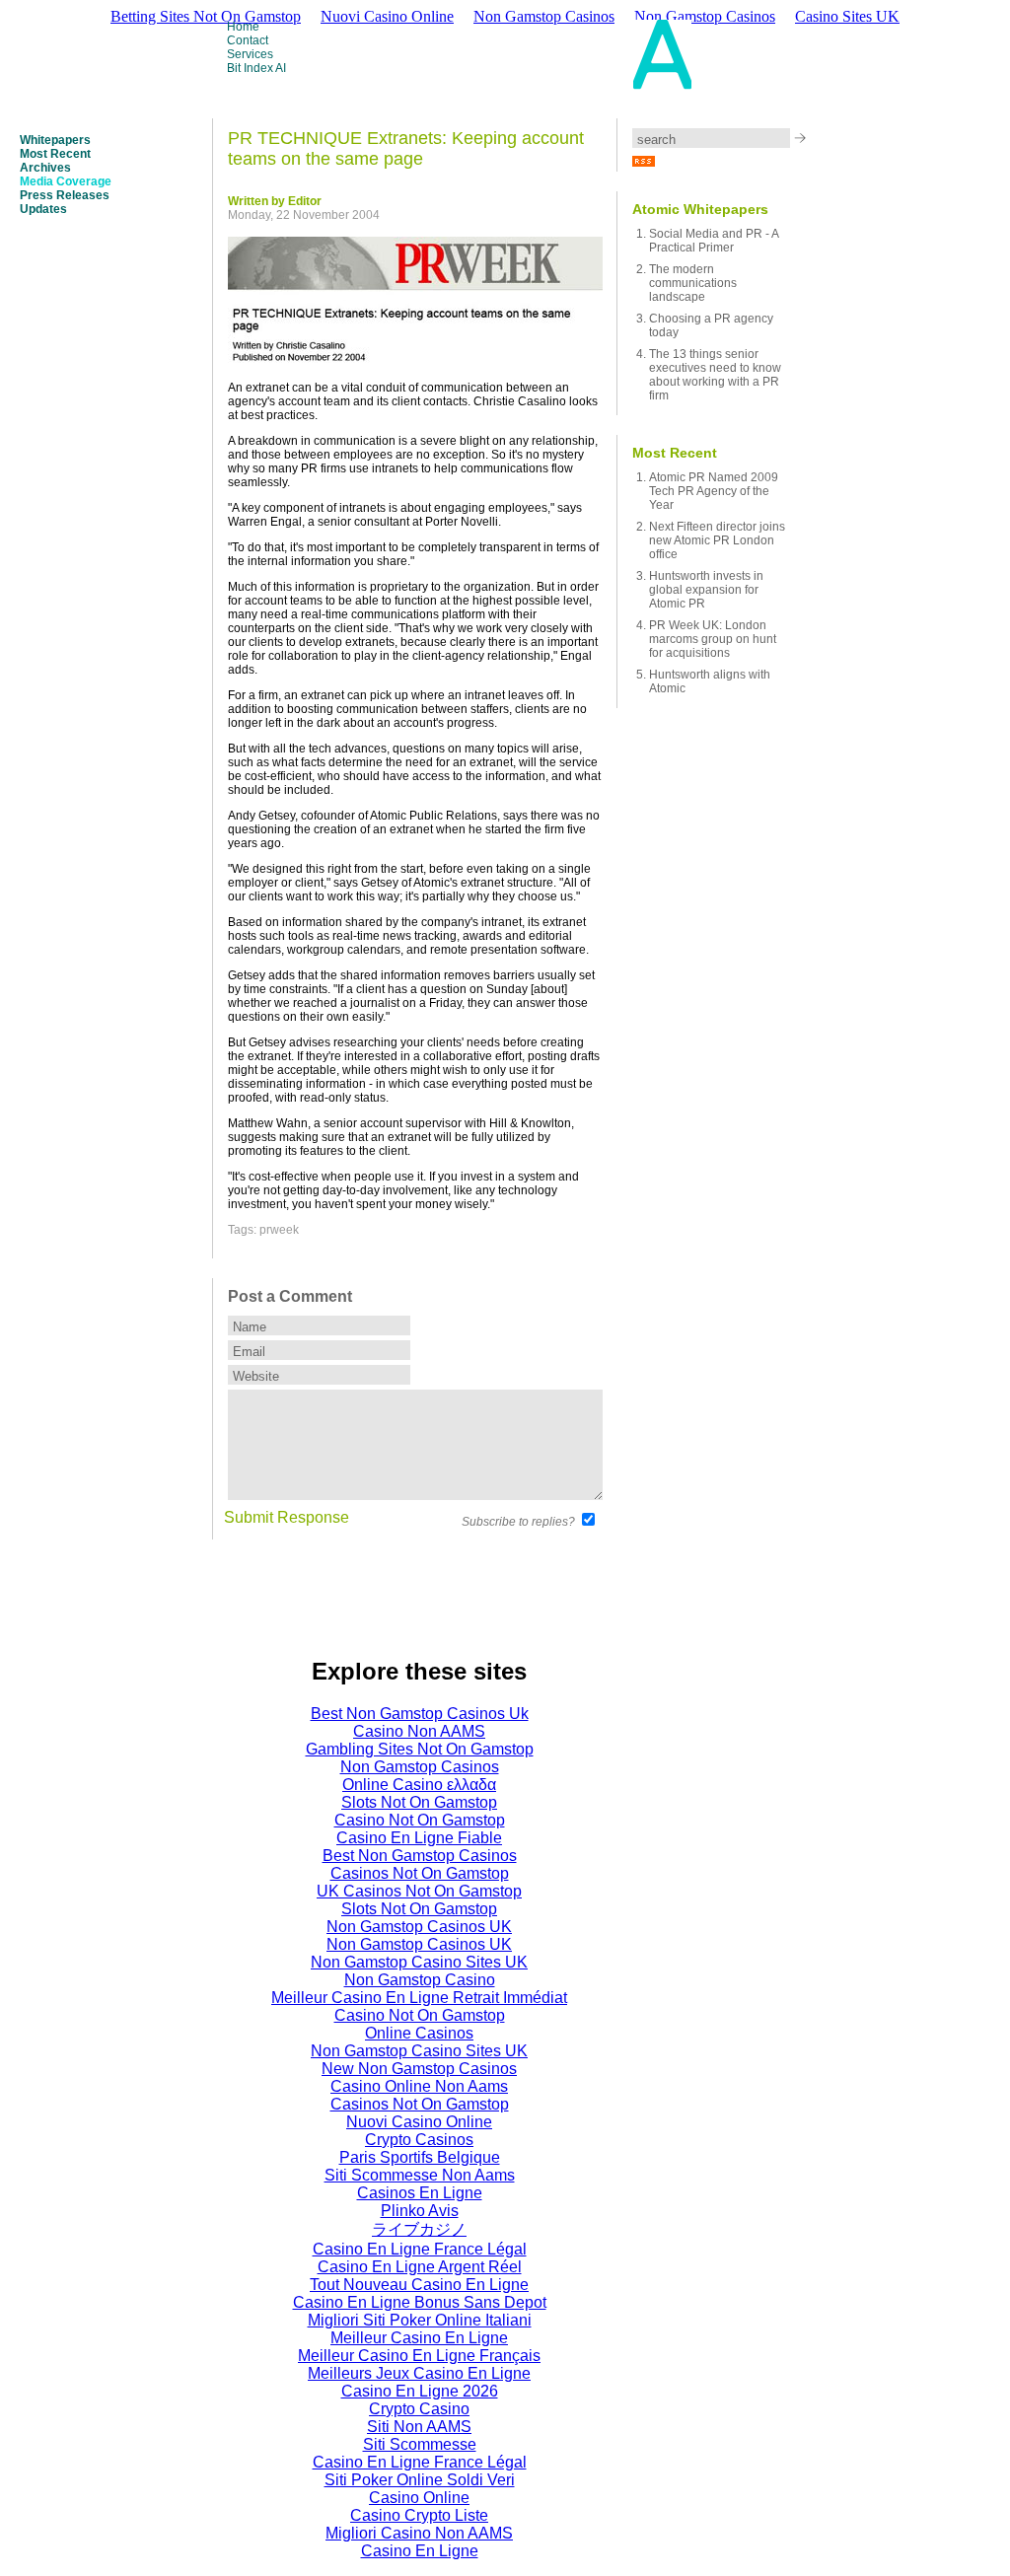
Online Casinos (419, 2033)
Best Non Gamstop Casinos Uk (420, 1714)
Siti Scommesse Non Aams (420, 2175)
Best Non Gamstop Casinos (420, 1856)
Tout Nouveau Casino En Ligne (419, 2285)
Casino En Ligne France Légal (420, 2249)
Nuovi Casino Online (419, 2122)
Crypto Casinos (419, 2140)
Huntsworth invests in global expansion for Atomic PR (706, 590)
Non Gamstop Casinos (420, 1767)
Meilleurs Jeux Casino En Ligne (419, 2373)
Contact (248, 40)
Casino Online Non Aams (419, 2086)
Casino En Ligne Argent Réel (420, 2267)
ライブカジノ (419, 2229)
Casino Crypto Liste (419, 2515)
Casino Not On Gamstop (420, 1820)
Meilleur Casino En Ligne (419, 2338)
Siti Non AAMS (419, 2427)
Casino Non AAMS (419, 1731)
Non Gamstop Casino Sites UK (419, 1962)
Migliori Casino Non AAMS (419, 2533)
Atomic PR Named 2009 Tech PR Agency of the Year (714, 491)
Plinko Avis (420, 2211)
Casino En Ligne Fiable (419, 1838)
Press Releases (65, 195)
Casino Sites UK (847, 16)
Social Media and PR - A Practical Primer (714, 241)
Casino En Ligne (420, 2551)
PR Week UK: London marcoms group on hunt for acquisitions (713, 639)
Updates (43, 209)
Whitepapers (55, 140)
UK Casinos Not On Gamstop (419, 1891)
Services (250, 54)
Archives (45, 168)
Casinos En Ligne (420, 2193)
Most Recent (55, 154)
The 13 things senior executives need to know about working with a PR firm (715, 375)
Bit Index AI (256, 68)
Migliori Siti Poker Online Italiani (420, 2320)
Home (243, 27)
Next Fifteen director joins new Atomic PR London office (717, 540)
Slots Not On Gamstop (419, 1802)
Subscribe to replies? (518, 1522)
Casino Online (419, 2498)
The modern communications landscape (693, 283)
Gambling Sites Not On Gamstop (420, 1749)
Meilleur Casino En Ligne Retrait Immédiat (419, 1998)
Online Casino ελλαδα (419, 1785)
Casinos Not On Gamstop (420, 1873)
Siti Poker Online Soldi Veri (420, 2480)
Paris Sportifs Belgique (420, 2157)
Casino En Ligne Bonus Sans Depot (420, 2302)
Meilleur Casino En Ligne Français (419, 2356)
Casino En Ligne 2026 (420, 2391)
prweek (279, 1230)
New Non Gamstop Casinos (419, 2069)
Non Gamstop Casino (420, 1980)
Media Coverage (66, 181)
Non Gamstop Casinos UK (419, 1927)
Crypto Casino (419, 2409)
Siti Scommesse (420, 2444)
